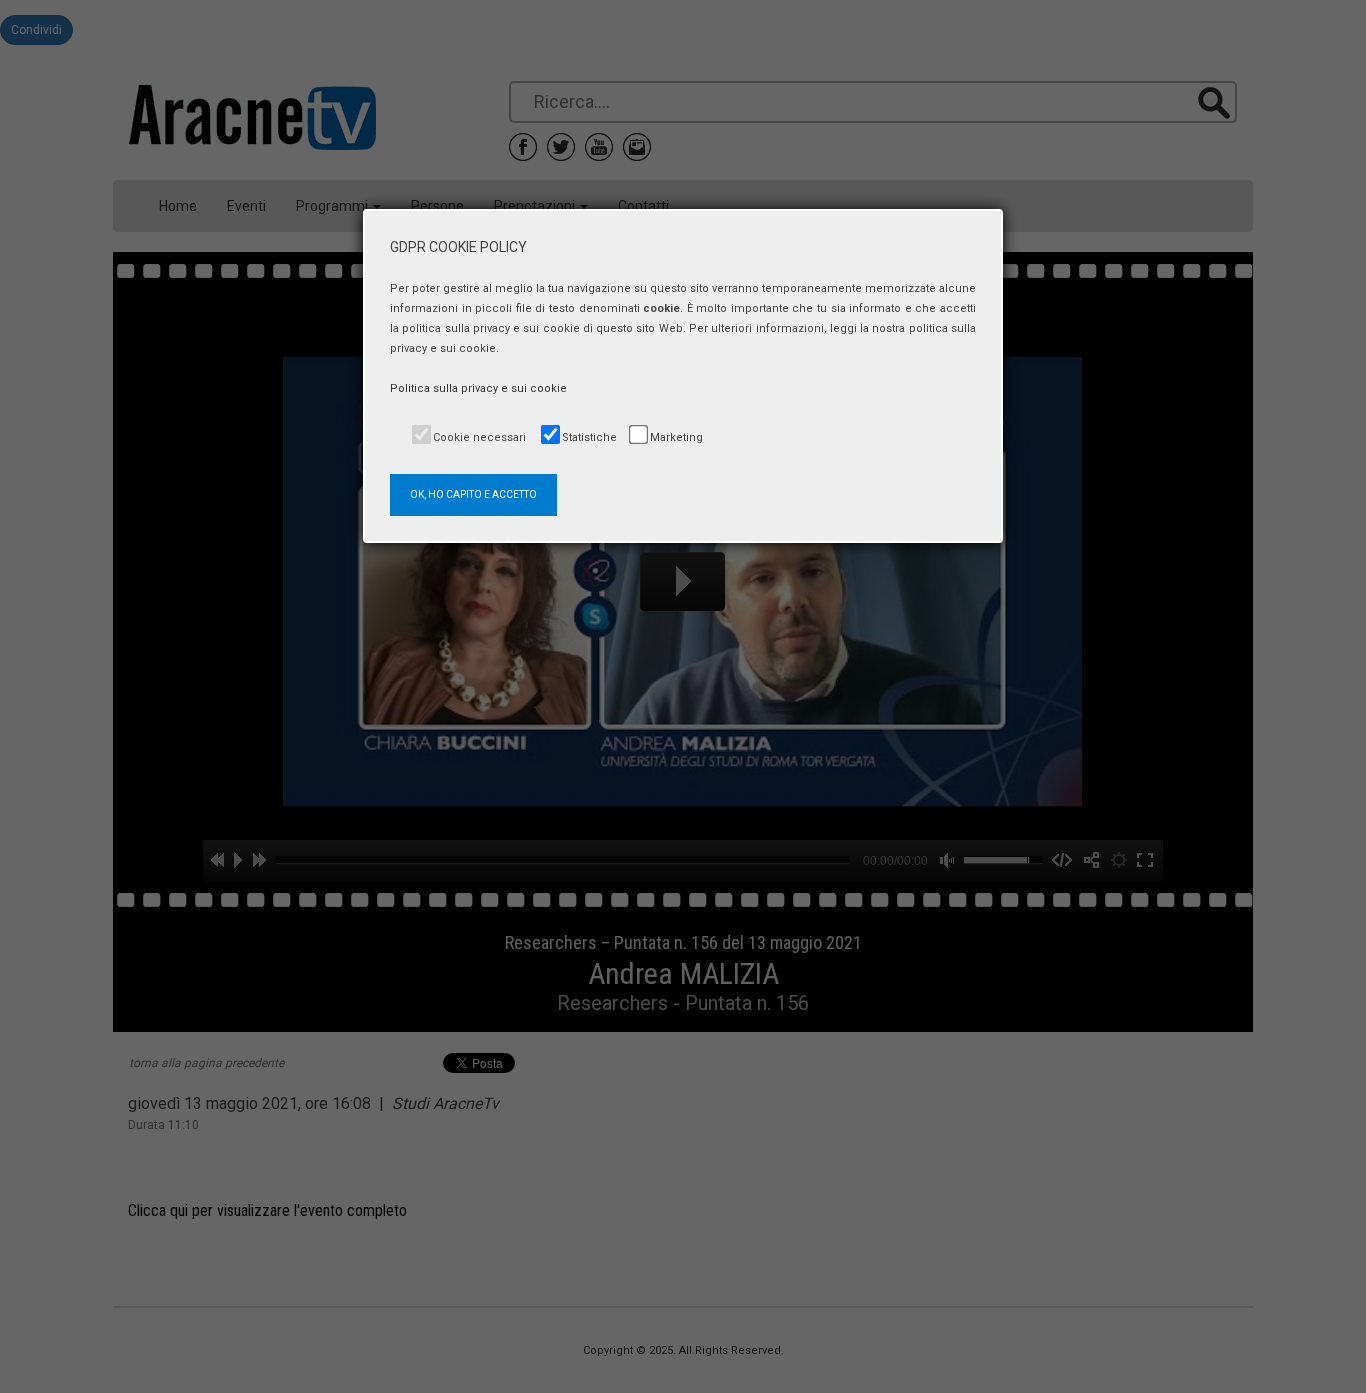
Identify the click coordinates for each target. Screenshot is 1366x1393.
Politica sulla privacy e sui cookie (478, 388)
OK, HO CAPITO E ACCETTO (473, 494)
